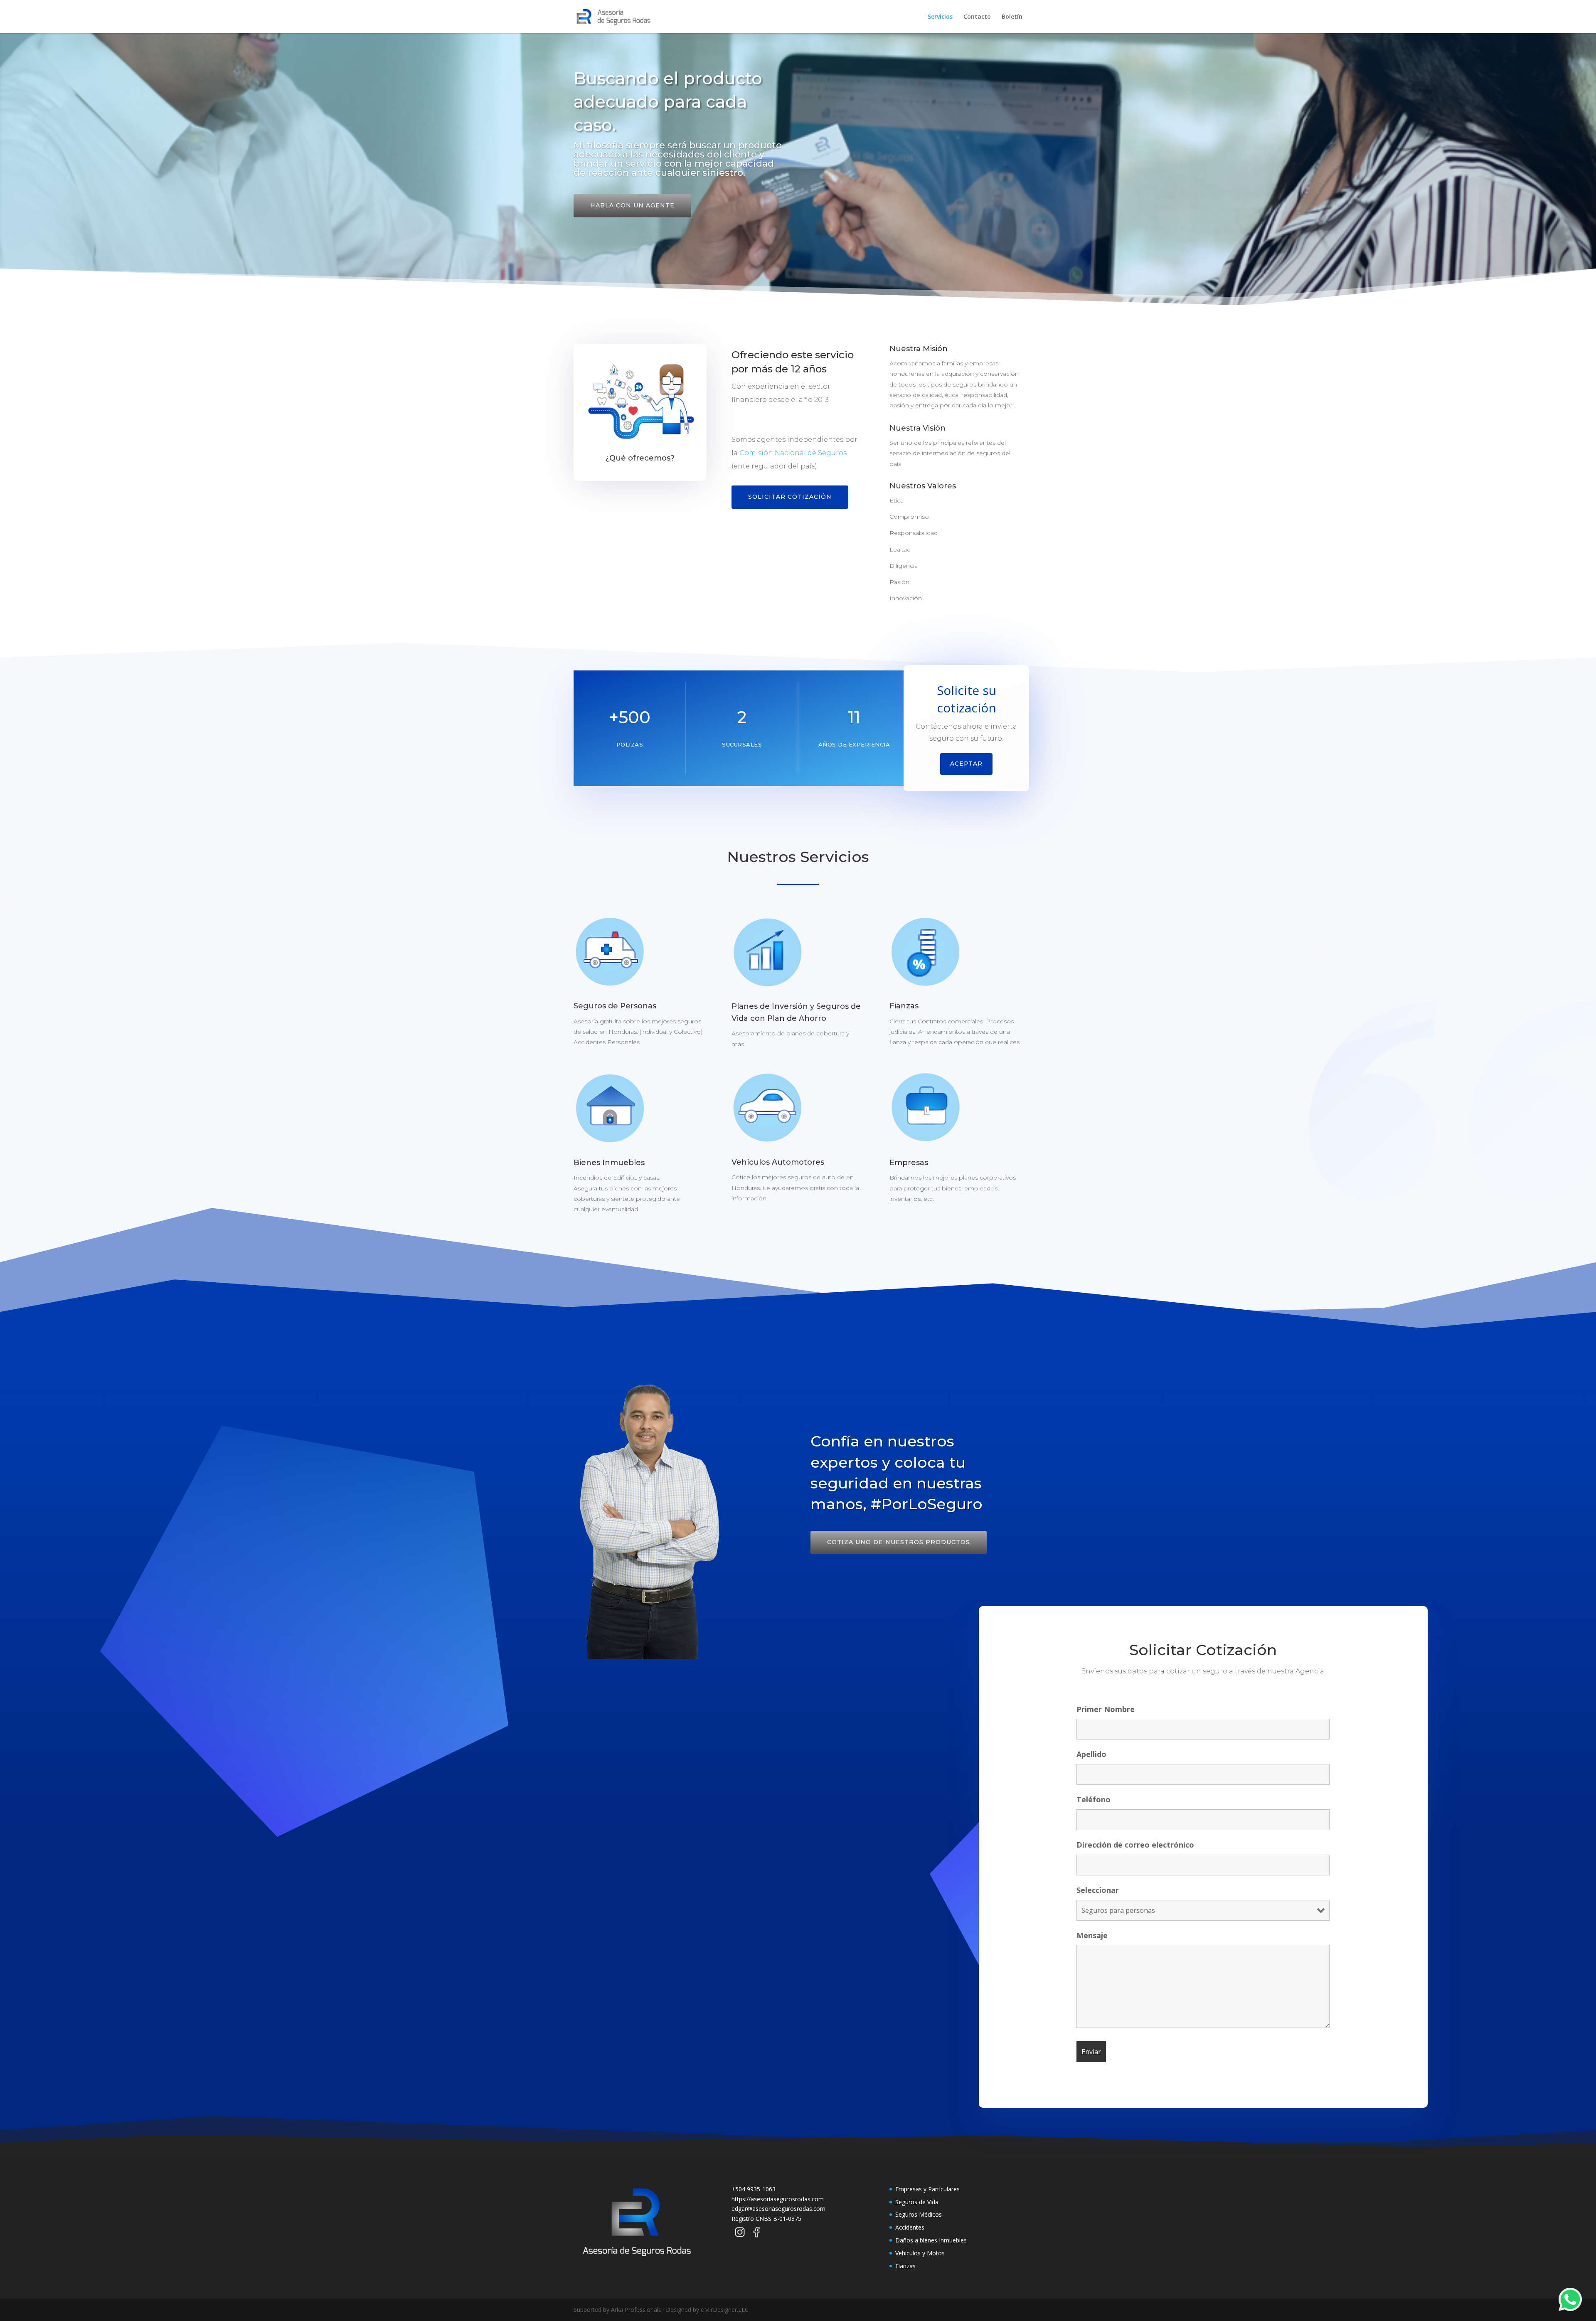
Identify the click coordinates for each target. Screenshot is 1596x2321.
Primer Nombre (1106, 1709)
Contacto (977, 17)
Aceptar (966, 764)
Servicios (940, 17)
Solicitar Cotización (790, 497)
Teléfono (1094, 1799)
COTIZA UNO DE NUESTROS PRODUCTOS (899, 1542)
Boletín (1012, 17)
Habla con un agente (632, 205)
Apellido (1091, 1754)
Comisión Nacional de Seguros (793, 453)
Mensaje (1092, 1935)
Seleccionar (1098, 1890)
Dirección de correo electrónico (1135, 1845)
